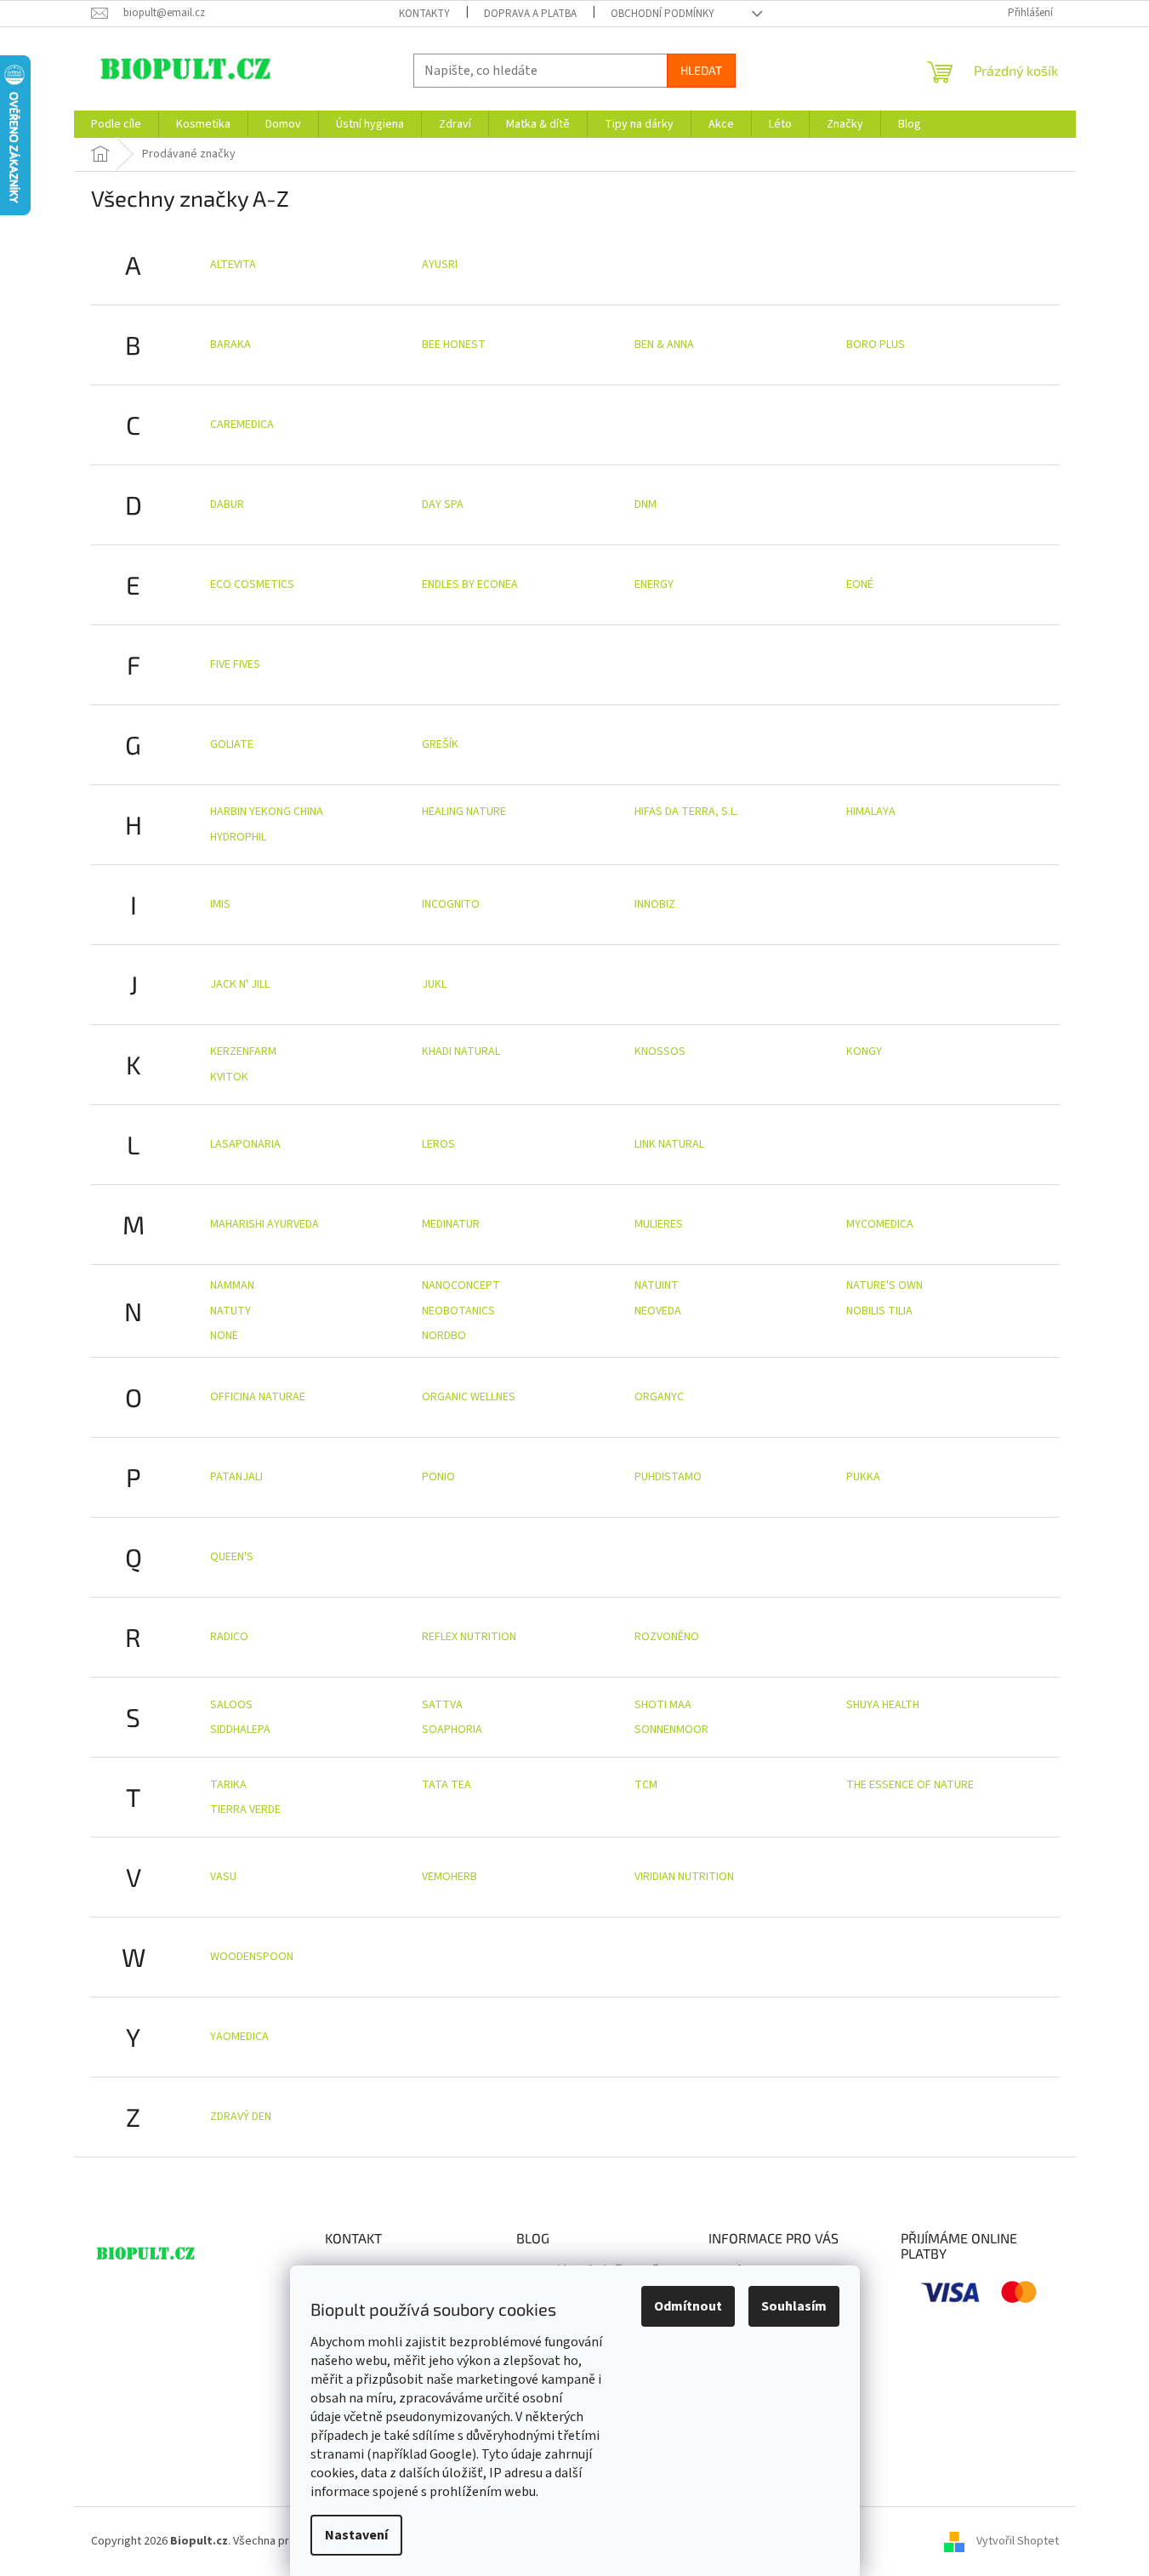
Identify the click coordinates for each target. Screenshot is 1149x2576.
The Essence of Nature (910, 1785)
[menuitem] (116, 124)
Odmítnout (688, 2306)
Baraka (230, 345)
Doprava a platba (530, 14)
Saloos (231, 1705)
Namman (232, 1285)
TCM (646, 1785)
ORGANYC (659, 1397)
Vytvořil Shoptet (1018, 2541)
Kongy (864, 1051)
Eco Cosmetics (252, 584)
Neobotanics (458, 1311)
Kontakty (424, 14)
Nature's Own (885, 1285)
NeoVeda (658, 1311)
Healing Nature (464, 812)
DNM (646, 504)
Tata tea (447, 1785)
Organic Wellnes (469, 1397)
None (224, 1336)
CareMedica (242, 425)
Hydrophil (238, 837)
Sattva (442, 1705)
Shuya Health (883, 1705)
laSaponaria (245, 1144)
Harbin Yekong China (267, 812)
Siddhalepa (240, 1730)
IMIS (220, 904)
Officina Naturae (258, 1397)
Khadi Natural (461, 1051)
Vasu (223, 1877)
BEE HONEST (454, 345)
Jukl (434, 984)
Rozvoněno (667, 1637)
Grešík (440, 744)
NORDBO (444, 1336)
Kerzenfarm (243, 1051)
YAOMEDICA (239, 2037)
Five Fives (235, 664)
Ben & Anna (664, 345)
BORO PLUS (876, 345)
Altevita (233, 265)
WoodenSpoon (252, 1957)
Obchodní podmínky (663, 14)
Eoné (860, 584)
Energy (654, 584)
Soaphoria (452, 1730)
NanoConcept (461, 1285)
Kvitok (229, 1077)
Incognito (451, 904)
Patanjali (236, 1477)
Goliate (232, 744)
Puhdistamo (668, 1477)
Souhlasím (794, 2306)
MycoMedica (880, 1224)
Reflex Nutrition (469, 1637)
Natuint (657, 1285)
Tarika (228, 1785)
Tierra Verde (245, 1809)
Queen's (232, 1557)
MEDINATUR (451, 1224)
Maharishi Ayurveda (264, 1224)
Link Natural (669, 1144)
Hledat (701, 70)
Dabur (227, 504)
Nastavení (356, 2535)
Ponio (438, 1477)
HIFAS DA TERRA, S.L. (686, 812)
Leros (438, 1144)
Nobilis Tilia (879, 1311)
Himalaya (871, 812)
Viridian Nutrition (684, 1877)
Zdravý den (241, 2117)
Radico (229, 1637)
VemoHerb (449, 1877)
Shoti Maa (663, 1705)
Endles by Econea (470, 584)
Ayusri (440, 265)
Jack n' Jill (240, 984)
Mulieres (659, 1224)
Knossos (660, 1051)
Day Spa (443, 504)
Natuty (230, 1311)
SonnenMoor (671, 1730)
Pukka (863, 1477)
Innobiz (655, 904)
